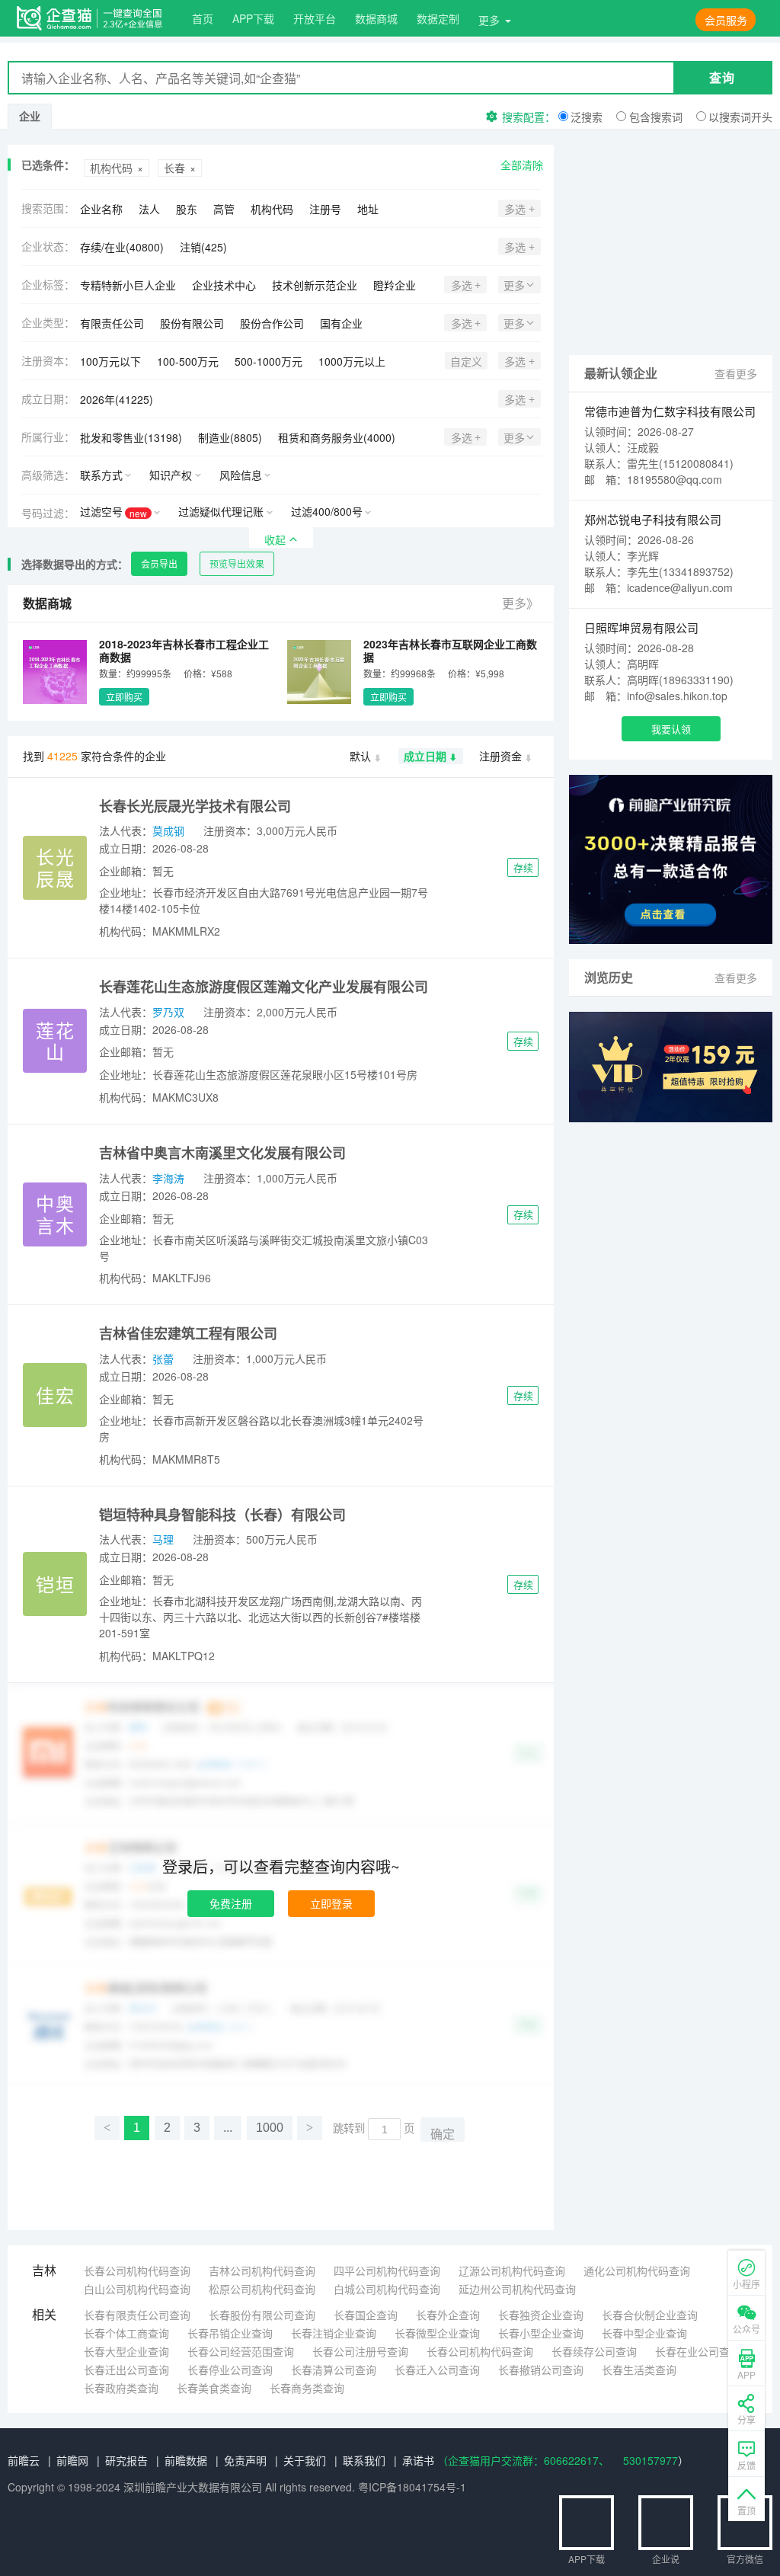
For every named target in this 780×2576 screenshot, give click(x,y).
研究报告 (126, 2460)
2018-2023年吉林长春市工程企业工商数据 (184, 650)
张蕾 (163, 1358)
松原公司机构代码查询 (262, 2289)
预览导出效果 (237, 563)
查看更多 (736, 373)
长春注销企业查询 (334, 2333)
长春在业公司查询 (698, 2351)
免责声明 (245, 2460)
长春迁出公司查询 (126, 2370)
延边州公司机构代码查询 (517, 2289)
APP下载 (253, 18)
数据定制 (438, 18)
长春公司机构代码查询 (137, 2270)
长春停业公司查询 (230, 2370)
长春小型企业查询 (541, 2333)
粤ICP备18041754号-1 (412, 2487)
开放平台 (315, 18)
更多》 (520, 603)
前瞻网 (72, 2460)
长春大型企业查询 (126, 2351)
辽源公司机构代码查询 (512, 2270)
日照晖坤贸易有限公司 (641, 627)
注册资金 (500, 756)
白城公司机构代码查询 (387, 2289)
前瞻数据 (186, 2460)
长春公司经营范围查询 (241, 2351)
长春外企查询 (448, 2315)
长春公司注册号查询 (360, 2351)
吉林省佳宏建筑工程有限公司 (188, 1333)
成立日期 (425, 756)
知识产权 (171, 475)
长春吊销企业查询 (230, 2333)
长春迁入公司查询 (437, 2370)
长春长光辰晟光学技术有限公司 (195, 806)
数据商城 (376, 18)
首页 (203, 18)
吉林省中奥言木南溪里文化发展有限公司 (222, 1153)
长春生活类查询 (639, 2370)
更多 (489, 20)
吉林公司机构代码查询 (262, 2270)
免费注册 (231, 1903)
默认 (360, 756)
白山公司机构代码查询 (137, 2289)
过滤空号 (113, 512)
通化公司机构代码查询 (637, 2270)
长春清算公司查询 (334, 2370)
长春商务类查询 (307, 2388)
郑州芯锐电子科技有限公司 (653, 519)
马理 (163, 1539)
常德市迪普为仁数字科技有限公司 (670, 411)
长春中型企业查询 (644, 2333)
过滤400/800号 (327, 511)
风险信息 (241, 475)
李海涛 (168, 1178)
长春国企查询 (366, 2315)
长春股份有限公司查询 (262, 2315)
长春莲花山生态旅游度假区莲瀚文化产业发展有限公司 (264, 987)
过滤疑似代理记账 (221, 511)
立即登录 (331, 1903)
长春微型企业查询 (437, 2333)
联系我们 (364, 2460)
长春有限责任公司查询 (137, 2315)
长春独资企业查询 (541, 2315)
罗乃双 (168, 1012)
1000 (270, 2128)
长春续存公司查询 (594, 2351)
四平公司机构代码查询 (387, 2270)
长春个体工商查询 (126, 2333)
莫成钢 (168, 830)
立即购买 (124, 697)
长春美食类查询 (214, 2388)
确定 (443, 2134)
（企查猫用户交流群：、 (523, 2460)
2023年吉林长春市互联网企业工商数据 (450, 650)
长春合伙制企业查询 (650, 2315)
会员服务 (726, 20)
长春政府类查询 (121, 2388)
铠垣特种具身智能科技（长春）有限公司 (222, 1515)
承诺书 (418, 2460)
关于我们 (305, 2460)
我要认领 (671, 729)
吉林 (44, 2270)
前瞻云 (24, 2460)
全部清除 (522, 165)
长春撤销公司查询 (541, 2370)
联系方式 (101, 475)
